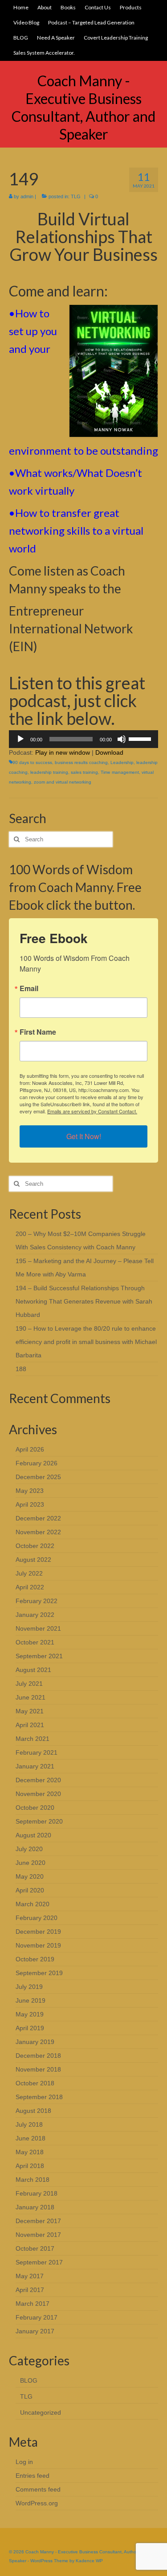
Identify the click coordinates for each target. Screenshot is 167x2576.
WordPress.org (37, 2503)
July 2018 (29, 2124)
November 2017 (38, 2235)
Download (109, 752)
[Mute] (122, 739)
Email (29, 988)
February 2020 (37, 1918)
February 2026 (37, 1463)
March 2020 (33, 1904)
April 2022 (30, 1587)
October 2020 (35, 1808)
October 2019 (35, 1959)
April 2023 (30, 1504)
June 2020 (31, 1863)
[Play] (20, 739)
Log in (24, 2462)
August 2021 (33, 1670)
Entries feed (33, 2476)
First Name (38, 1032)
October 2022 (35, 1546)
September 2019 (39, 1973)
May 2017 (30, 2276)
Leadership (122, 762)
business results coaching (81, 762)
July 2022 (29, 1573)
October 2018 (35, 2083)
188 (21, 1369)
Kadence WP (89, 2561)
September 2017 (39, 2262)
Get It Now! (84, 1136)
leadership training (49, 772)
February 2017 (37, 2317)
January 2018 (35, 2207)
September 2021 (39, 1656)
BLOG (29, 2380)
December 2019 (38, 1932)
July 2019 (29, 1987)
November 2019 (38, 1945)
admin (27, 196)
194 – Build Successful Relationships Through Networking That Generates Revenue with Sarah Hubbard (84, 1301)
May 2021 (30, 1711)
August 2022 (33, 1560)
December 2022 (38, 1518)
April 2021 (30, 1725)
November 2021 (38, 1628)
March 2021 (33, 1739)
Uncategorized (41, 2412)
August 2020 (33, 1835)
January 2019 (35, 2042)
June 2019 (31, 2000)
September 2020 (39, 1821)
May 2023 (30, 1491)
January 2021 (35, 1766)
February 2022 (37, 1601)
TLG (76, 196)
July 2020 (29, 1849)
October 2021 (35, 1642)
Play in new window (63, 752)
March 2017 (33, 2304)
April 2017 (30, 2290)
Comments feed (38, 2489)
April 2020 (30, 1890)
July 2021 (29, 1684)
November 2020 (38, 1794)
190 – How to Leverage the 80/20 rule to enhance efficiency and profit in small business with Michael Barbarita (86, 1342)
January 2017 (35, 2331)
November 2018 (38, 2069)
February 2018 (37, 2193)
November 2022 (38, 1532)
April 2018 (30, 2166)
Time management (120, 772)
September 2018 (39, 2097)
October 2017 (35, 2248)
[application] (83, 739)
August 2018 (33, 2111)
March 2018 (33, 2180)
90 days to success (32, 762)
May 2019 (30, 2014)
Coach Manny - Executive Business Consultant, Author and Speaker (83, 107)
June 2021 (31, 1697)
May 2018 (30, 2152)
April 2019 (30, 2028)
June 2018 (31, 2138)
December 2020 (38, 1780)
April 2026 (30, 1449)
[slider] (141, 738)
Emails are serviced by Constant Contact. (92, 1111)
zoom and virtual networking (63, 782)
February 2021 (37, 1752)
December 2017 (38, 2221)
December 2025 (38, 1477)
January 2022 (35, 1615)
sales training (84, 772)
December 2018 (38, 2056)
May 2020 (30, 1876)
